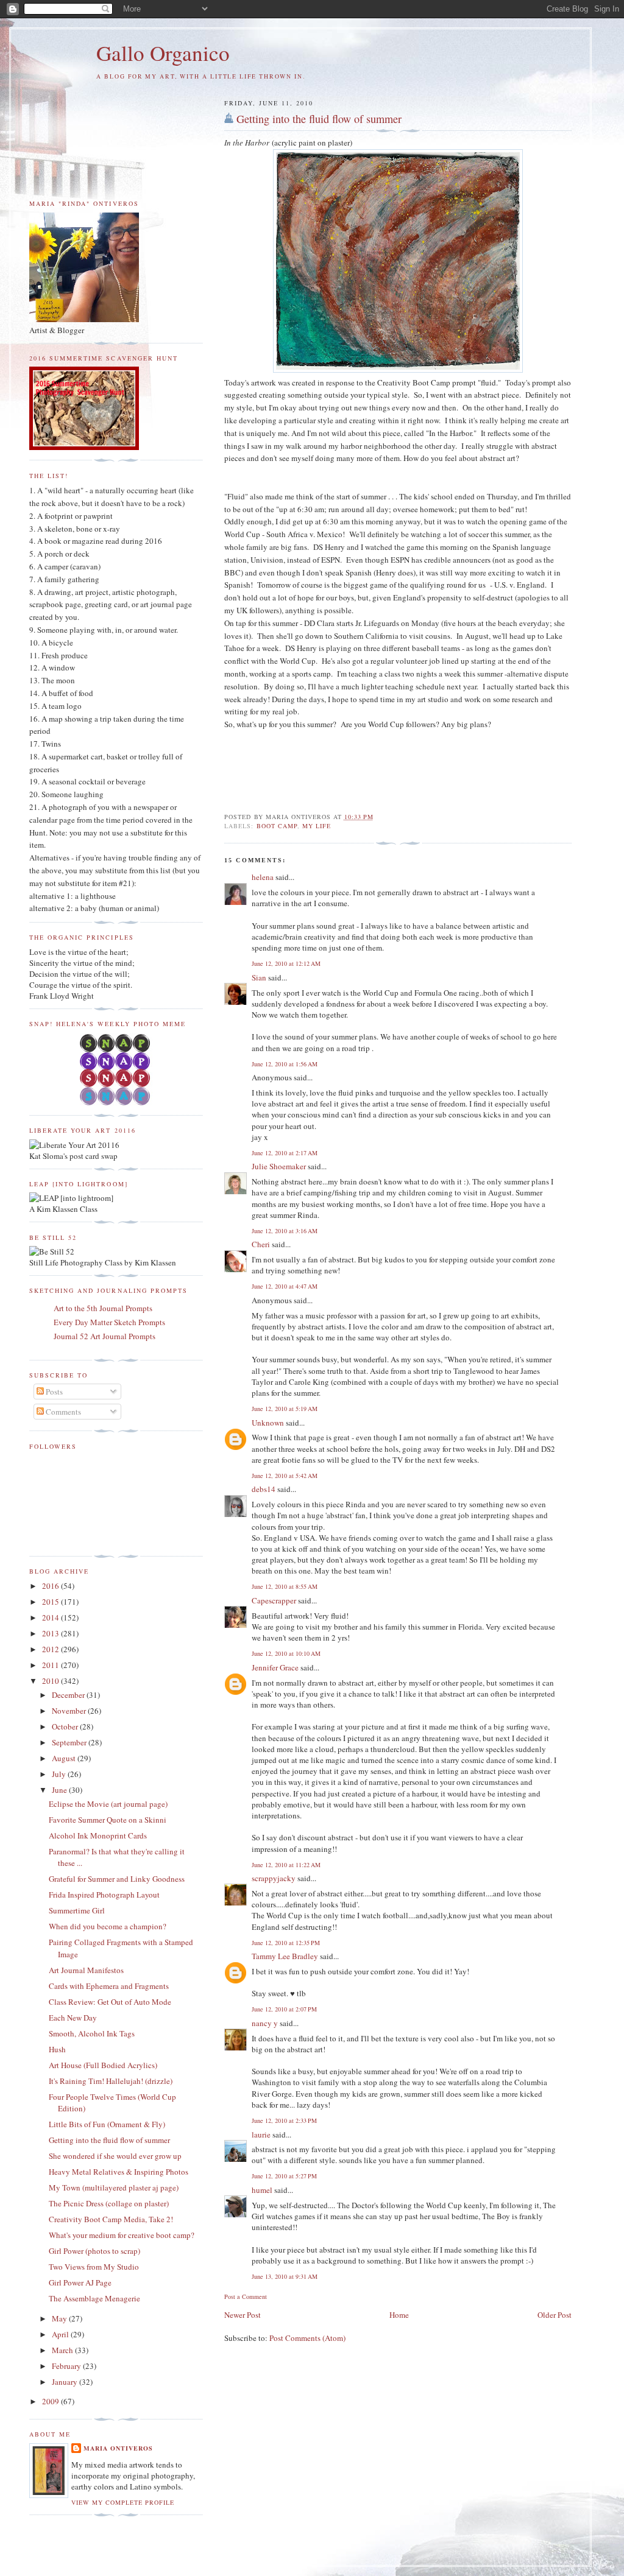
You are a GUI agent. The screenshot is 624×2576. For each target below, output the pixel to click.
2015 (51, 1602)
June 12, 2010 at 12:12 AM (286, 963)
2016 (51, 1586)
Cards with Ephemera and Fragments (109, 1986)
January (66, 2382)
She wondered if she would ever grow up (115, 2156)
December (69, 1695)
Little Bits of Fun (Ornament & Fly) (107, 2124)
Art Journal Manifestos (86, 1970)
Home (399, 2315)
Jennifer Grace (275, 1667)
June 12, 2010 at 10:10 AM (286, 1653)
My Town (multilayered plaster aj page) (114, 2187)
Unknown (268, 1423)
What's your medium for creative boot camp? (122, 2235)
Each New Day (73, 2018)
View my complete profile (123, 2502)
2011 (51, 1665)
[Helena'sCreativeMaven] (116, 1102)
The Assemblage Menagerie (94, 2298)
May (60, 2318)
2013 (51, 1633)
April (61, 2334)
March (63, 2350)
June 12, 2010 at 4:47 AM (285, 1286)
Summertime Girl (77, 1910)
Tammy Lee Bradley (285, 1956)
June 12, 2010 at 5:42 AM (285, 1476)
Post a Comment (246, 2296)
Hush (57, 2049)
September (70, 1742)
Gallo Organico (163, 53)
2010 (51, 1681)
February (67, 2366)
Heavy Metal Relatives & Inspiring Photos (119, 2172)
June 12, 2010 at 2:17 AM (285, 1153)
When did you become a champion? (108, 1926)
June (60, 1790)
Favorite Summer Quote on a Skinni (108, 1820)
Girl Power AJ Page (80, 2282)
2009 (51, 2401)
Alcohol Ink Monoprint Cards (98, 1835)
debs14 (264, 1489)
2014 (51, 1617)
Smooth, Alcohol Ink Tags (92, 2033)
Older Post (555, 2315)
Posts (53, 1392)
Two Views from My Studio (94, 2267)
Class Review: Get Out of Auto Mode (110, 2002)
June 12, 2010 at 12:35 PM (286, 1943)
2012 (51, 1649)
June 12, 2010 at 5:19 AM (285, 1409)
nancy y (265, 2023)
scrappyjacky (274, 1878)
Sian (259, 977)
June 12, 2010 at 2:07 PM (284, 2009)
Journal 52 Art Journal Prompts (105, 1336)
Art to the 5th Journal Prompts (103, 1308)
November (70, 1711)
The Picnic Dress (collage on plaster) (109, 2203)
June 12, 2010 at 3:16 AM (285, 1231)
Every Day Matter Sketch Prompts (109, 1322)
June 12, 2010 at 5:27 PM (284, 2176)
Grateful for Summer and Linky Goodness (117, 1879)
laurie (261, 2134)
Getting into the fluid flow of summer (319, 119)
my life (317, 826)
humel (262, 2190)
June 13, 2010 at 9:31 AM (285, 2276)
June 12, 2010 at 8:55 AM (285, 1586)
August (65, 1758)
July (60, 1774)
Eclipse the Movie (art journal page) (108, 1804)
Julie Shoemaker (279, 1166)
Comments (62, 1412)
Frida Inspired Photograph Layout (104, 1895)
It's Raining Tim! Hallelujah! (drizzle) (111, 2081)
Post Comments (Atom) (307, 2338)
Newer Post (243, 2315)
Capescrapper (274, 1600)
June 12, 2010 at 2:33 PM (284, 2120)
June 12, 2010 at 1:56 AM (285, 1064)
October (66, 1726)
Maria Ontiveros (118, 2448)
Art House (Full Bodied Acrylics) (103, 2065)
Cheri (261, 1244)
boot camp (277, 826)
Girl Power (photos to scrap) (94, 2251)
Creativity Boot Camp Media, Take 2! (111, 2219)
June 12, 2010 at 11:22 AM (286, 1865)
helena (263, 877)
